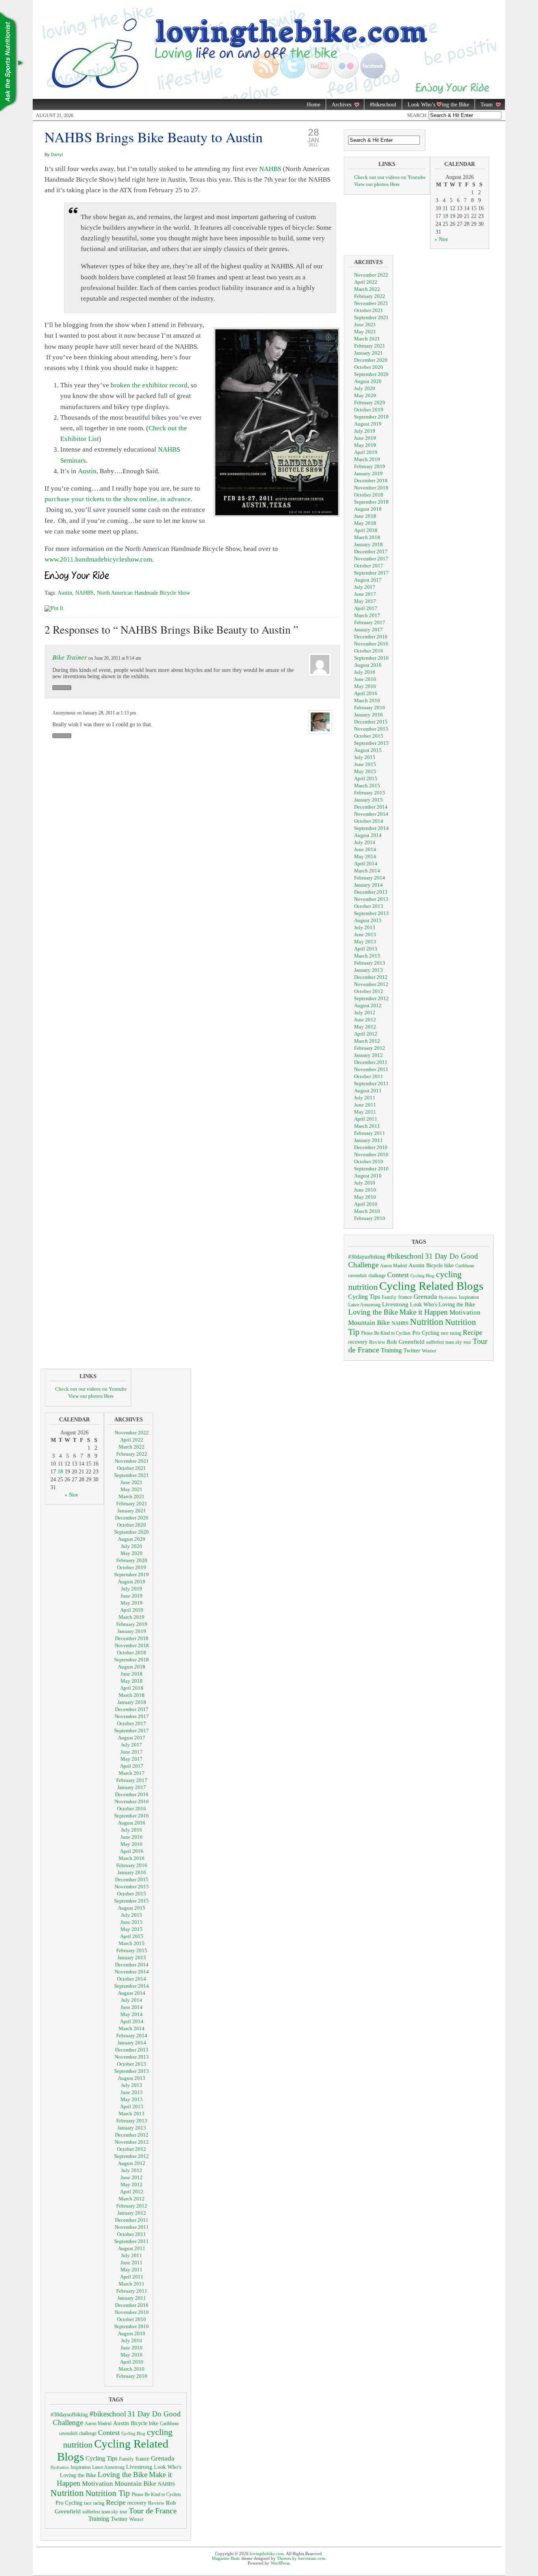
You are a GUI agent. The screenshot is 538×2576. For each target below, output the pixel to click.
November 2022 (371, 275)
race (444, 1333)
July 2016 (365, 672)
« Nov (441, 239)
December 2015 (371, 722)
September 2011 (371, 1083)
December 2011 (371, 1062)
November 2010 (371, 1154)
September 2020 (371, 374)
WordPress (280, 2563)
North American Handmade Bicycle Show (144, 593)
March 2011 (367, 1126)
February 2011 (370, 1133)
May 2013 (365, 942)
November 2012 (371, 984)
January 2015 (368, 800)
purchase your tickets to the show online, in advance (118, 499)
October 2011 (369, 1076)
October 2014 (369, 821)
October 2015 (369, 736)
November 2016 (371, 644)
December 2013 (371, 892)
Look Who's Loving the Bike (442, 1305)
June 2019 (365, 438)
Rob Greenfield (406, 1342)
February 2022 (370, 296)
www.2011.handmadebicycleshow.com (98, 559)
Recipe (473, 1332)
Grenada (425, 1296)
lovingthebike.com (267, 2554)
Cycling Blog (422, 1276)
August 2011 (368, 1091)
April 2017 (366, 608)
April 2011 (366, 1119)
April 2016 (366, 693)
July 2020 (365, 388)
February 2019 (370, 466)
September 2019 (371, 417)
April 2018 (366, 530)
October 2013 (369, 906)
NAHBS (270, 169)
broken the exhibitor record (149, 385)
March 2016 (367, 700)
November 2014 (371, 814)
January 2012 (368, 1055)
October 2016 (369, 651)
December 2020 (371, 360)
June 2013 (365, 935)
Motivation (465, 1312)
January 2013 (368, 970)
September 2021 (371, 317)
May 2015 (365, 771)
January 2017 (368, 630)
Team (484, 105)
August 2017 (368, 580)
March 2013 (367, 956)
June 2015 (365, 764)
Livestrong (395, 1304)
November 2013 (371, 899)
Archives (339, 105)
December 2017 (371, 551)
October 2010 (369, 1162)
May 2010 (365, 1197)
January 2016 (368, 715)
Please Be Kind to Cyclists (386, 1333)
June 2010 (365, 1190)
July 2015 (365, 757)
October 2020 (369, 367)
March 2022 (367, 289)
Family (389, 1297)
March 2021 (367, 339)
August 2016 (368, 665)
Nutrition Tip (108, 2493)
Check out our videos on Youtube (390, 177)
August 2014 (368, 835)
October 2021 (369, 310)
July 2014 (365, 842)
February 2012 (370, 1048)
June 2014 (365, 849)
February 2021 (370, 346)
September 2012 (371, 998)
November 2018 (371, 488)
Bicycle (434, 1266)
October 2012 (369, 991)
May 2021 (365, 332)
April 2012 (366, 1034)
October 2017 (369, 566)
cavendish (357, 1276)
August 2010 (368, 1176)
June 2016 (365, 679)
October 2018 (369, 495)
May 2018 (365, 523)
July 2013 (365, 927)
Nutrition (427, 1322)
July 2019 (365, 431)
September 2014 (371, 828)
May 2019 (365, 445)
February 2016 (370, 708)
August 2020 (368, 381)
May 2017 (365, 601)
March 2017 (367, 615)
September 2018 (371, 502)
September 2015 (371, 743)
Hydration (448, 1297)
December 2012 (371, 977)
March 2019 (367, 459)
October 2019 (369, 410)
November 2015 (371, 729)
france (405, 1297)
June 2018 (365, 516)
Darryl (57, 154)
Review (377, 1342)
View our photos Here (377, 184)
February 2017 (370, 622)
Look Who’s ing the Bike (436, 105)
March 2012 (367, 1041)
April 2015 (366, 778)
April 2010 (366, 1204)
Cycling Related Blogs (431, 1286)
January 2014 (368, 885)
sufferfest (435, 1342)
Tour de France (153, 2511)
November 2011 (371, 1069)
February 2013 (370, 963)
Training (391, 1350)
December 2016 (371, 637)
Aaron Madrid (393, 1266)
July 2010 (365, 1183)
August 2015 (368, 750)
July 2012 (365, 1013)
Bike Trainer (70, 657)
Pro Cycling (426, 1333)
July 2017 (365, 587)
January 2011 (368, 1140)
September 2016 (371, 658)
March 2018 (367, 537)
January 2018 (368, 544)
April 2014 (366, 864)
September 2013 (371, 913)
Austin (87, 471)
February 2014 (370, 878)
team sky (454, 1342)
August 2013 (368, 920)
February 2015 (370, 793)
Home (314, 105)
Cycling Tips (364, 1297)
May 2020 (365, 395)
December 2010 (371, 1147)
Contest (398, 1275)
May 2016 (365, 686)
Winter (429, 1351)
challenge (377, 1276)
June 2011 (365, 1105)
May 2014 (365, 856)
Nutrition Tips (12, 63)
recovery (358, 1342)
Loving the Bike (373, 1312)
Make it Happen (424, 1312)
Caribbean (465, 1266)
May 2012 (365, 1027)
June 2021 (365, 325)
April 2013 (366, 949)
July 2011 (365, 1098)
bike (449, 1265)
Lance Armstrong (364, 1305)
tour (467, 1342)
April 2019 (366, 452)
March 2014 (367, 871)
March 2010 (367, 1211)
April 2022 (366, 282)
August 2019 (368, 424)
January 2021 (368, 353)
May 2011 (365, 1112)
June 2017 (365, 594)
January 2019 (368, 473)
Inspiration (469, 1297)
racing (455, 1333)
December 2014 (371, 807)
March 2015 (367, 786)
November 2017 (371, 559)
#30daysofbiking (367, 1257)
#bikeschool (383, 105)
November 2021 (371, 303)
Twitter (412, 1350)
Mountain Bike (369, 1323)
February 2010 (370, 1218)
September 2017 (371, 573)
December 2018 (371, 481)
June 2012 (365, 1020)
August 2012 (368, 1005)
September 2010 (371, 1169)
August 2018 (368, 509)
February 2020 (370, 403)
